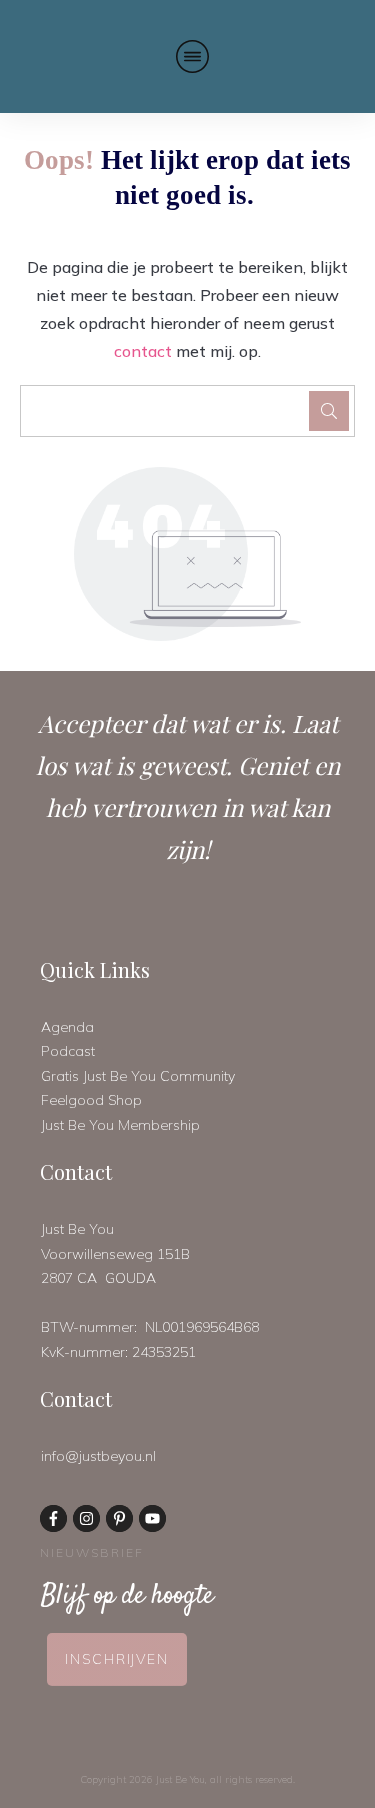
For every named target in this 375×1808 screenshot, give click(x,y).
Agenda (67, 1027)
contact (143, 351)
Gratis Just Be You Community (138, 1076)
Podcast (68, 1051)
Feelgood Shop (91, 1100)
